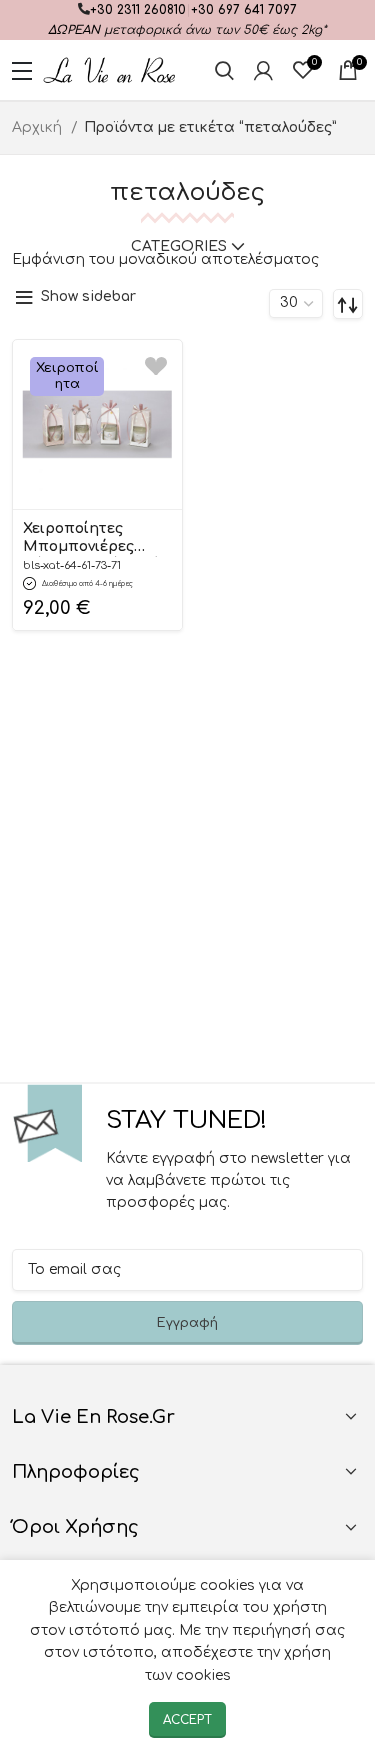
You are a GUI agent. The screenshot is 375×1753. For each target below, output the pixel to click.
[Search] (224, 70)
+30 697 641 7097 (244, 10)
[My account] (263, 70)
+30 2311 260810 (138, 10)
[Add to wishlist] (156, 365)
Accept (187, 1720)
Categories (179, 247)
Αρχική (39, 127)
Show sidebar (88, 296)
